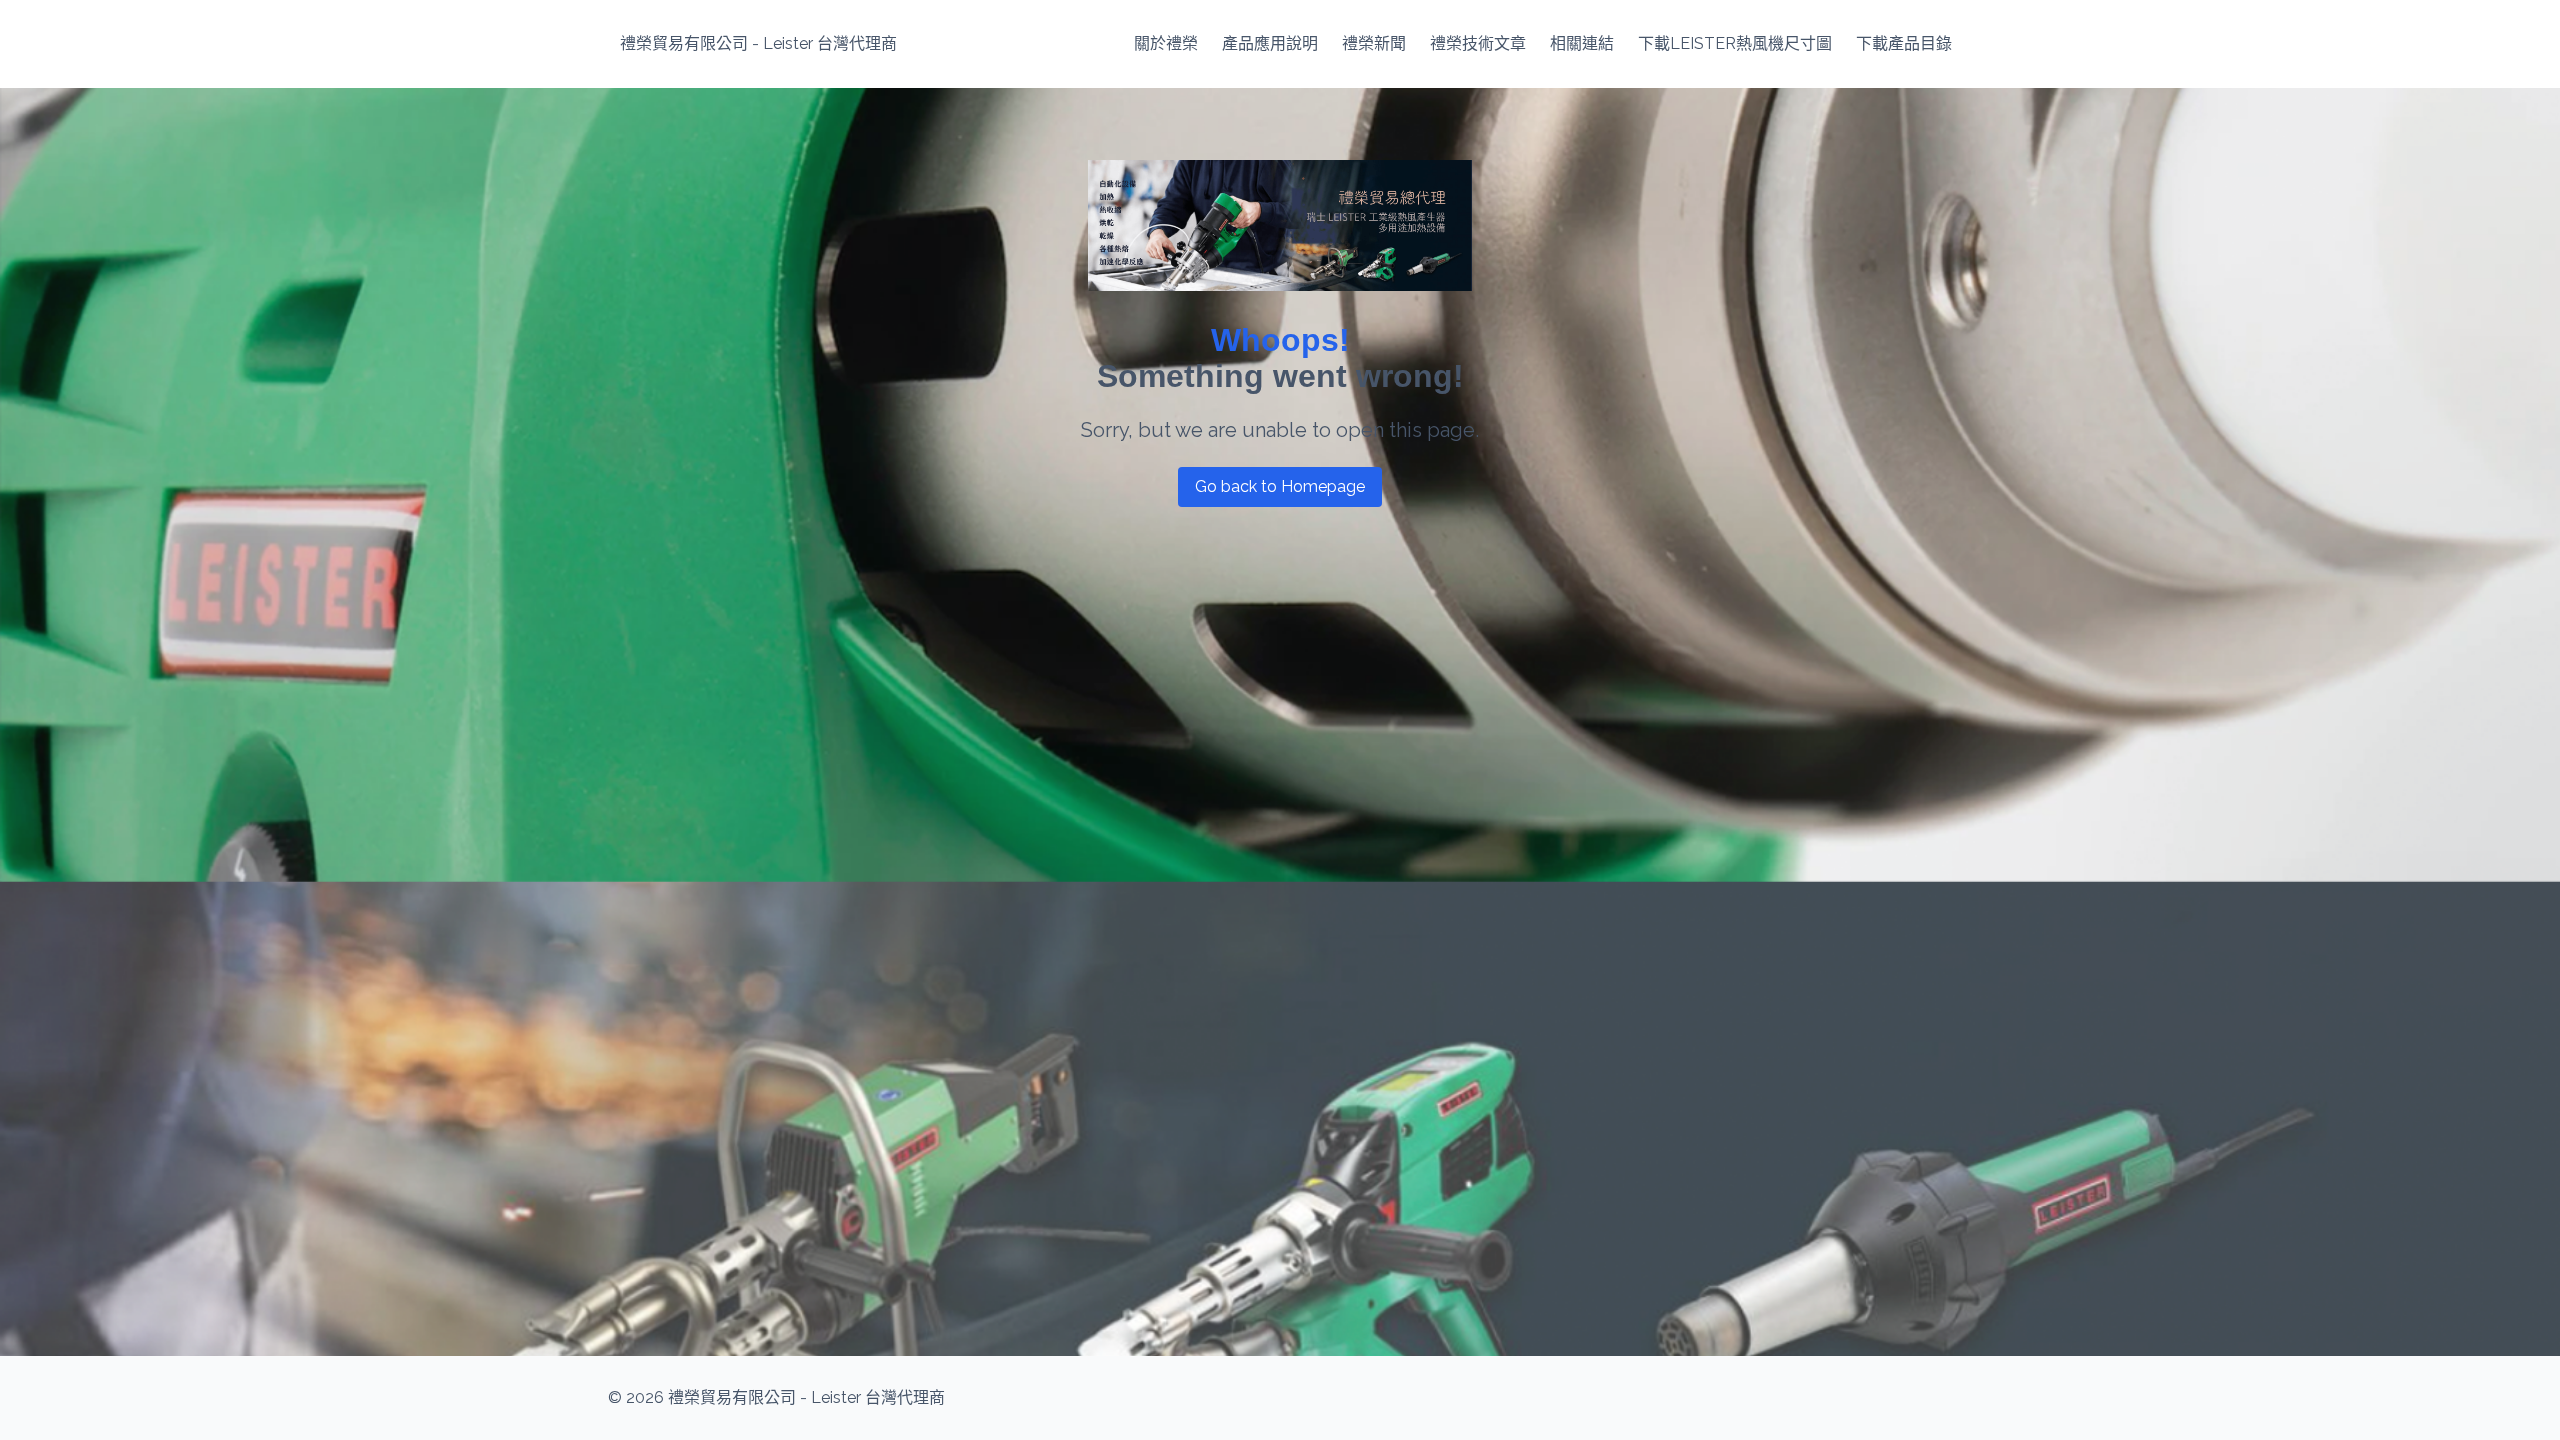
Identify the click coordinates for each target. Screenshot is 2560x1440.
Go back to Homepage (1280, 486)
